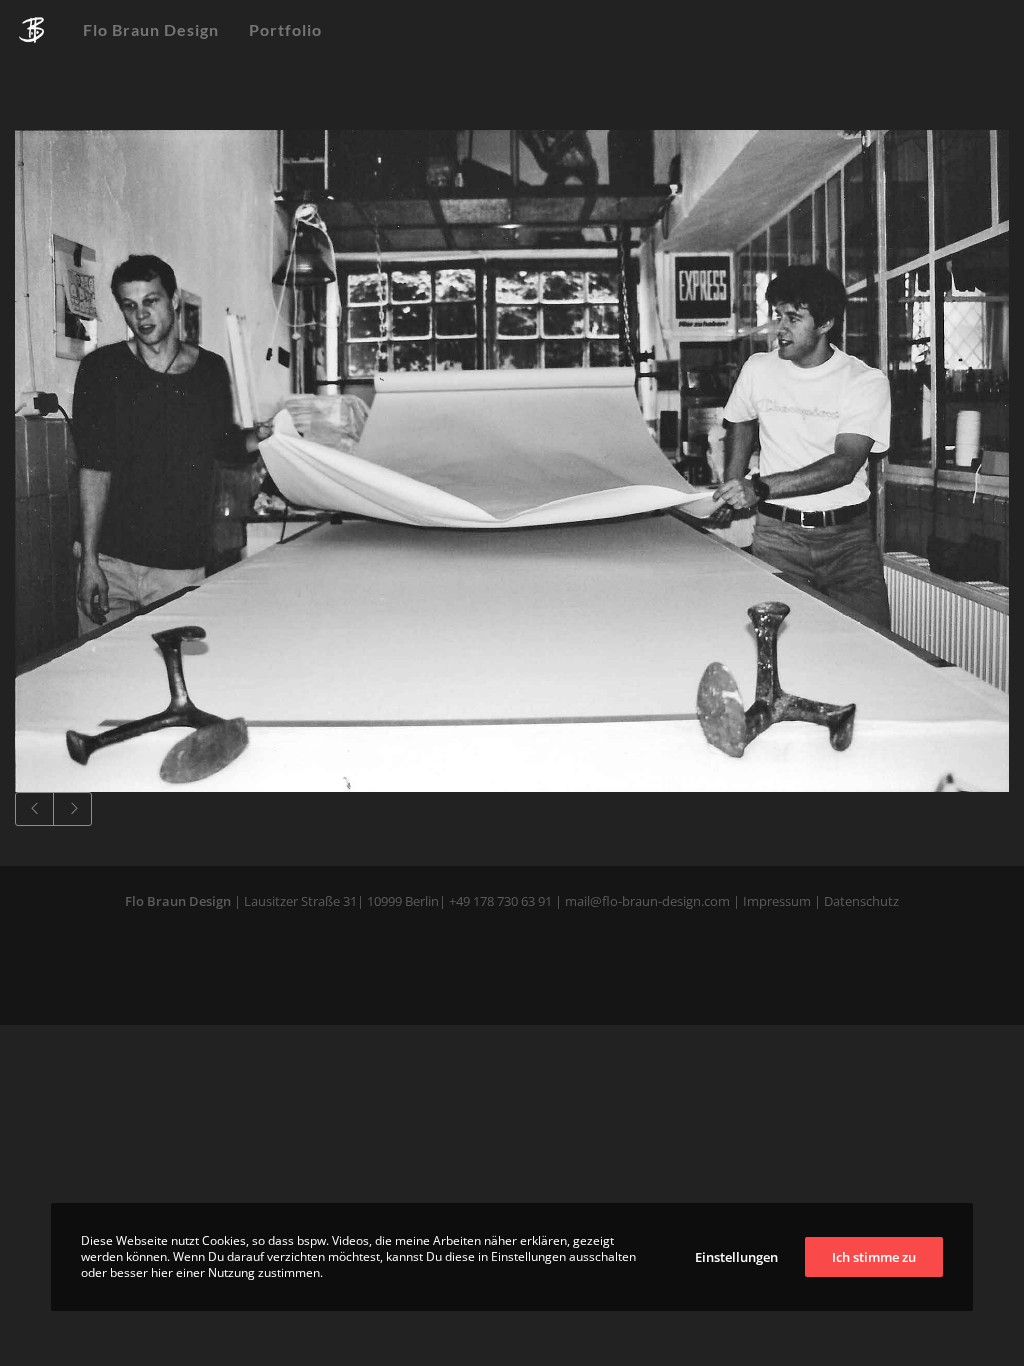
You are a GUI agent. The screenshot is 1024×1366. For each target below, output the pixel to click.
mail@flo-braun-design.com (647, 901)
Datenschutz (860, 901)
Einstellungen (736, 1257)
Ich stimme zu (874, 1257)
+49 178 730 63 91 (500, 901)
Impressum (777, 901)
